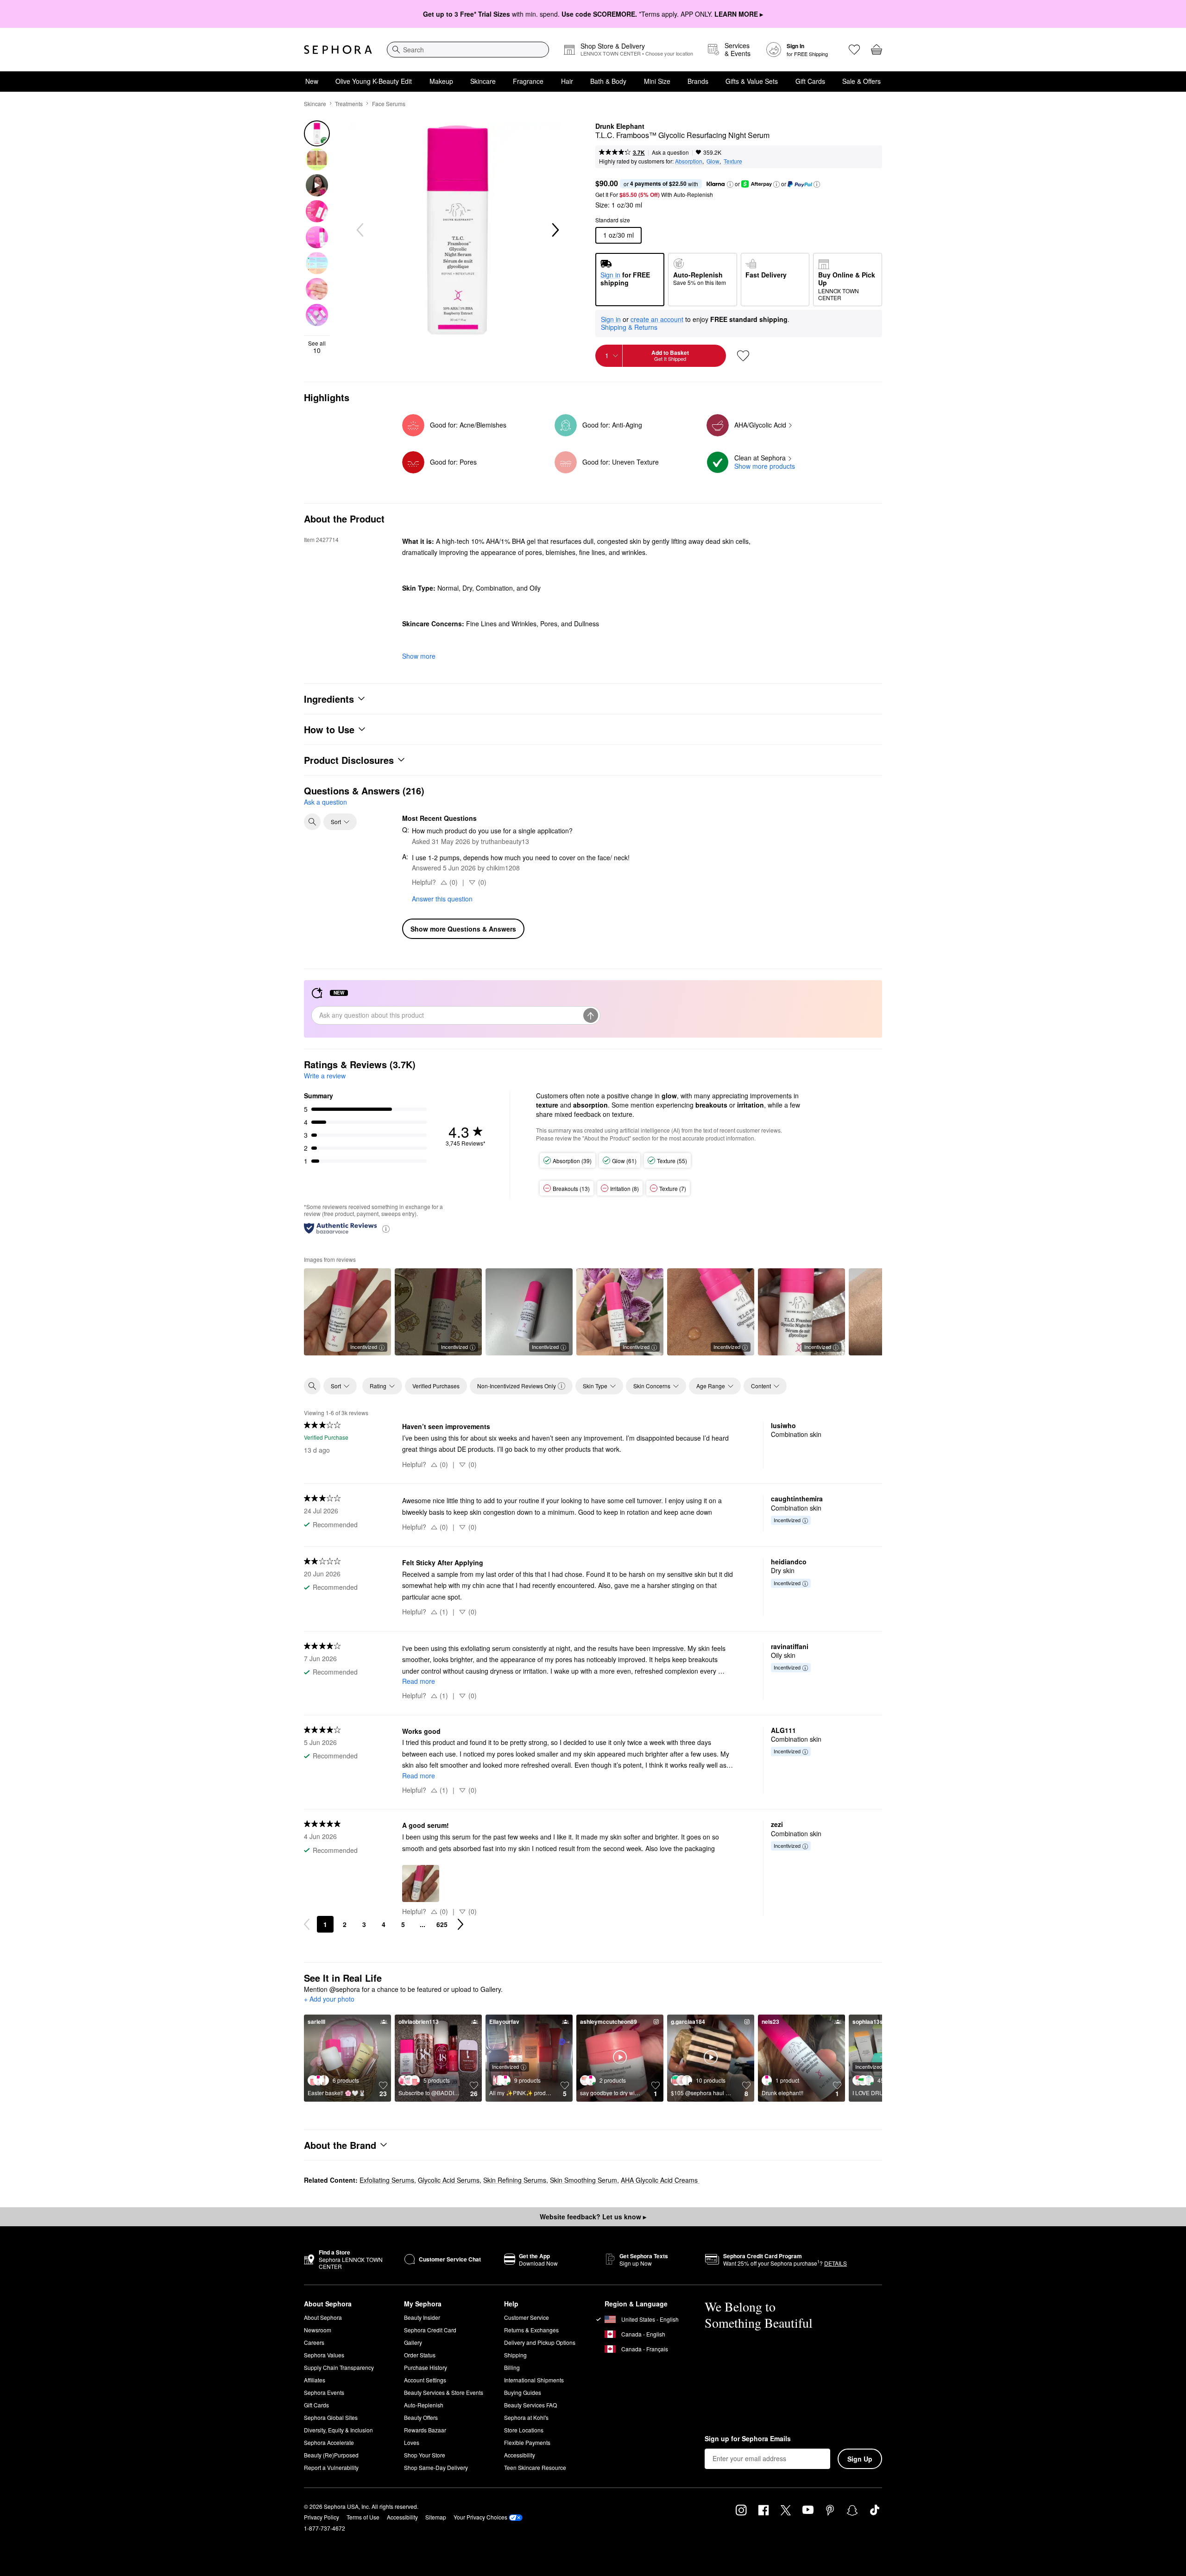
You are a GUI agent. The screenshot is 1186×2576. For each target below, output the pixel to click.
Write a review (325, 1076)
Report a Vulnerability (331, 2467)
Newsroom (318, 2330)
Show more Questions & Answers (463, 929)
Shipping (515, 2355)
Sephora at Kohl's (526, 2417)
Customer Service (527, 2317)
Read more (419, 1681)
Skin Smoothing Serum (584, 2180)
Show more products (765, 466)
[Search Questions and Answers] (312, 822)
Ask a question (670, 152)
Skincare (483, 81)
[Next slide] (555, 230)
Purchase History (426, 2367)
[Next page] (461, 1924)
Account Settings (425, 2380)
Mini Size (657, 81)
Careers (314, 2342)
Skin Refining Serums (515, 2180)
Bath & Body (608, 81)
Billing (512, 2367)
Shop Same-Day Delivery (436, 2467)
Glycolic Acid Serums (449, 2180)
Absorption (689, 161)
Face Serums (389, 104)
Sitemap (436, 2517)
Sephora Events (324, 2392)
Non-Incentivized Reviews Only (517, 1386)
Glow (713, 161)
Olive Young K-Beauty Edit (374, 81)
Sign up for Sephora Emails (748, 2439)
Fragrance (528, 81)
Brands (698, 81)
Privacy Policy (322, 2517)
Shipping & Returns (629, 327)
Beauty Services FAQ (530, 2405)
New (312, 81)
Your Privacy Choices (480, 2517)
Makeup (441, 81)
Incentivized (364, 1347)
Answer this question (442, 899)
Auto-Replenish (424, 2405)
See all (317, 347)
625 (442, 1924)
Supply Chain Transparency (339, 2367)
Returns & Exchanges (531, 2330)
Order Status (420, 2355)
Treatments (349, 104)
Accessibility (520, 2455)
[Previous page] (307, 1924)
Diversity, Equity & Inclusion (338, 2430)
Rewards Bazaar (425, 2430)
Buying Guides (523, 2392)
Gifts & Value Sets (752, 81)
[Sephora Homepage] (338, 50)
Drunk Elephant (620, 126)
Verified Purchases (436, 1386)
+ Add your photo (329, 1999)
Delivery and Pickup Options (540, 2342)
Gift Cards (810, 81)
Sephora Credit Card (430, 2330)
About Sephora (323, 2317)
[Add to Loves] (743, 356)
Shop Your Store (425, 2455)
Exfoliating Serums (387, 2180)
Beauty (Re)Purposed (331, 2455)
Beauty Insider (422, 2317)
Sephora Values (324, 2355)
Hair (567, 81)
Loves (412, 2442)
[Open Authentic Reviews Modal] (386, 1228)
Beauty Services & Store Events (444, 2392)
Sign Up (860, 2459)
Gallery (413, 2342)
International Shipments (534, 2380)
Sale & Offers (861, 81)
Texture (733, 161)
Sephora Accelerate (329, 2442)
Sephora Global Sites (331, 2417)
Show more (419, 656)
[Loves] (854, 50)
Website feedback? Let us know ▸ (593, 2217)
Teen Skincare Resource (535, 2467)
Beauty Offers (421, 2417)
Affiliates (315, 2380)
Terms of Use (363, 2517)
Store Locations (524, 2430)
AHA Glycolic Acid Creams (660, 2180)
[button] (730, 184)
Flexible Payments (527, 2442)
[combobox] (468, 50)
